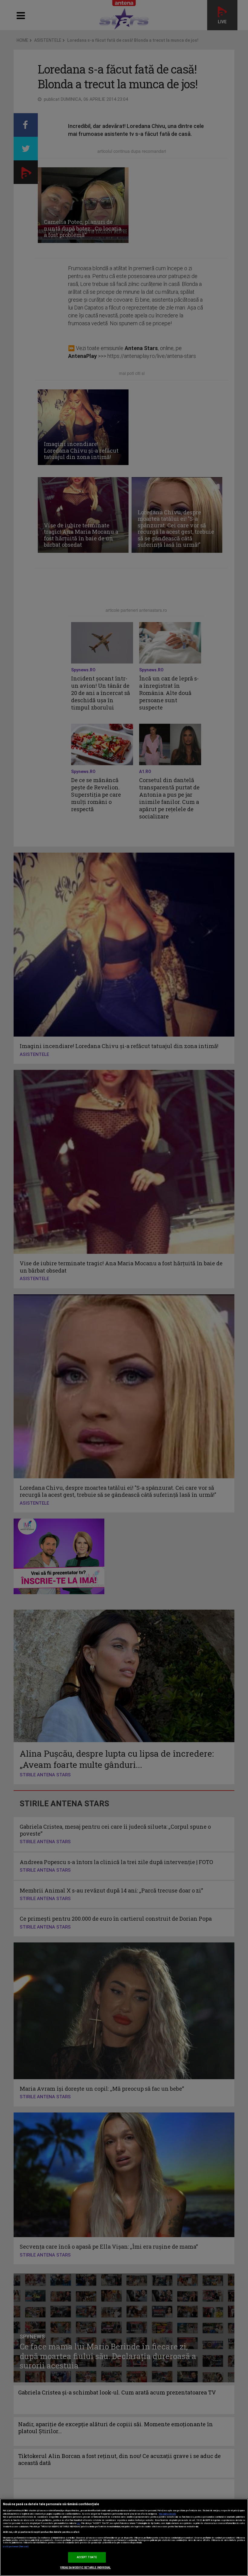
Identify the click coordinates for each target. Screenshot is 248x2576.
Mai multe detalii (168, 2514)
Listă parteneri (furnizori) (16, 2547)
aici (79, 2523)
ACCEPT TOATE (87, 2557)
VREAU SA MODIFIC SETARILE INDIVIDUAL (85, 2568)
